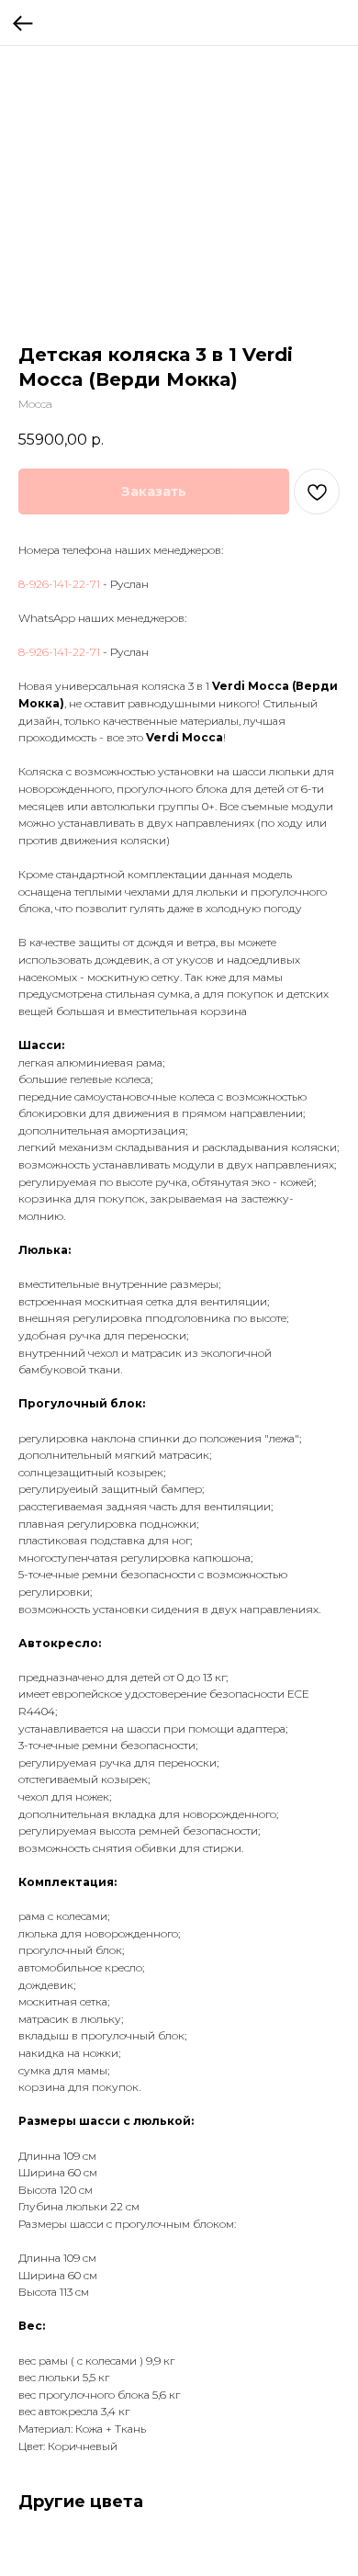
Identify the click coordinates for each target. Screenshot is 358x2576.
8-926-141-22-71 (59, 584)
